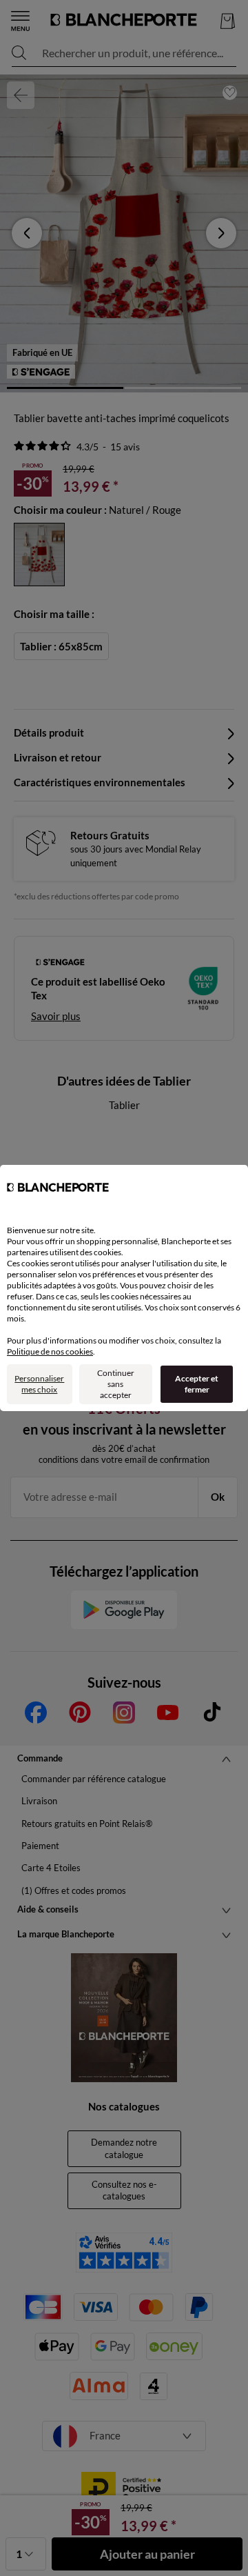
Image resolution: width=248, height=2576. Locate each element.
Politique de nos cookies (50, 1351)
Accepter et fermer (197, 1384)
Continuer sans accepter (116, 1384)
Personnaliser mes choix (39, 1384)
